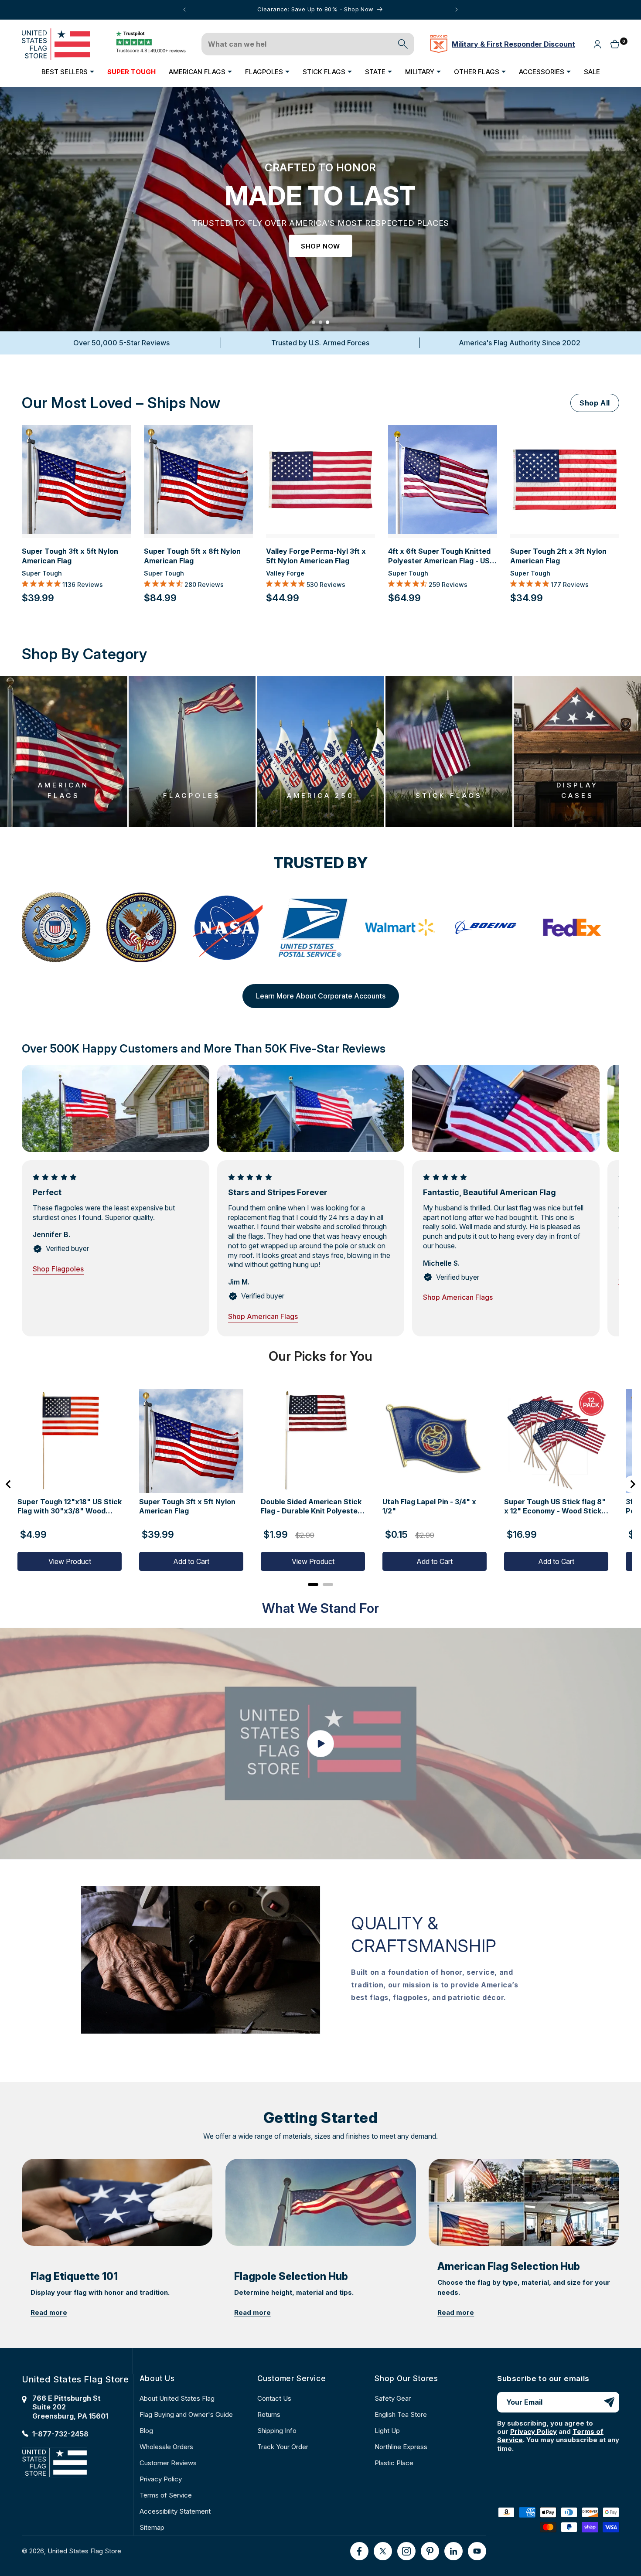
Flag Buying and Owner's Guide (186, 2414)
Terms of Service (166, 2495)
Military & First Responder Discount (513, 44)
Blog (146, 2431)
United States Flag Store (84, 2551)
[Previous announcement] (184, 10)
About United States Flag (177, 2398)
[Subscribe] (609, 2402)
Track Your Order (283, 2447)
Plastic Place (394, 2463)
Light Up (387, 2431)
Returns (269, 2414)
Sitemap (152, 2527)
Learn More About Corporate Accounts (321, 996)
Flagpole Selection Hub (291, 2276)
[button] (68, 72)
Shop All (595, 403)
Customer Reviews (168, 2463)
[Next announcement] (457, 10)
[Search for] (403, 44)
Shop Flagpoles (58, 1269)
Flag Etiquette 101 (74, 2276)
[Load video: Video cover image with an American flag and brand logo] (320, 1743)
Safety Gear (393, 2398)
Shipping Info (277, 2431)
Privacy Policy (161, 2479)
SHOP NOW (320, 246)
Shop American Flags (263, 1316)
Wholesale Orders (166, 2447)
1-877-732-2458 (60, 2434)
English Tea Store (401, 2414)
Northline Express (401, 2447)
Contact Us (274, 2398)
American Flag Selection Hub (509, 2266)
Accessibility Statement (175, 2511)
